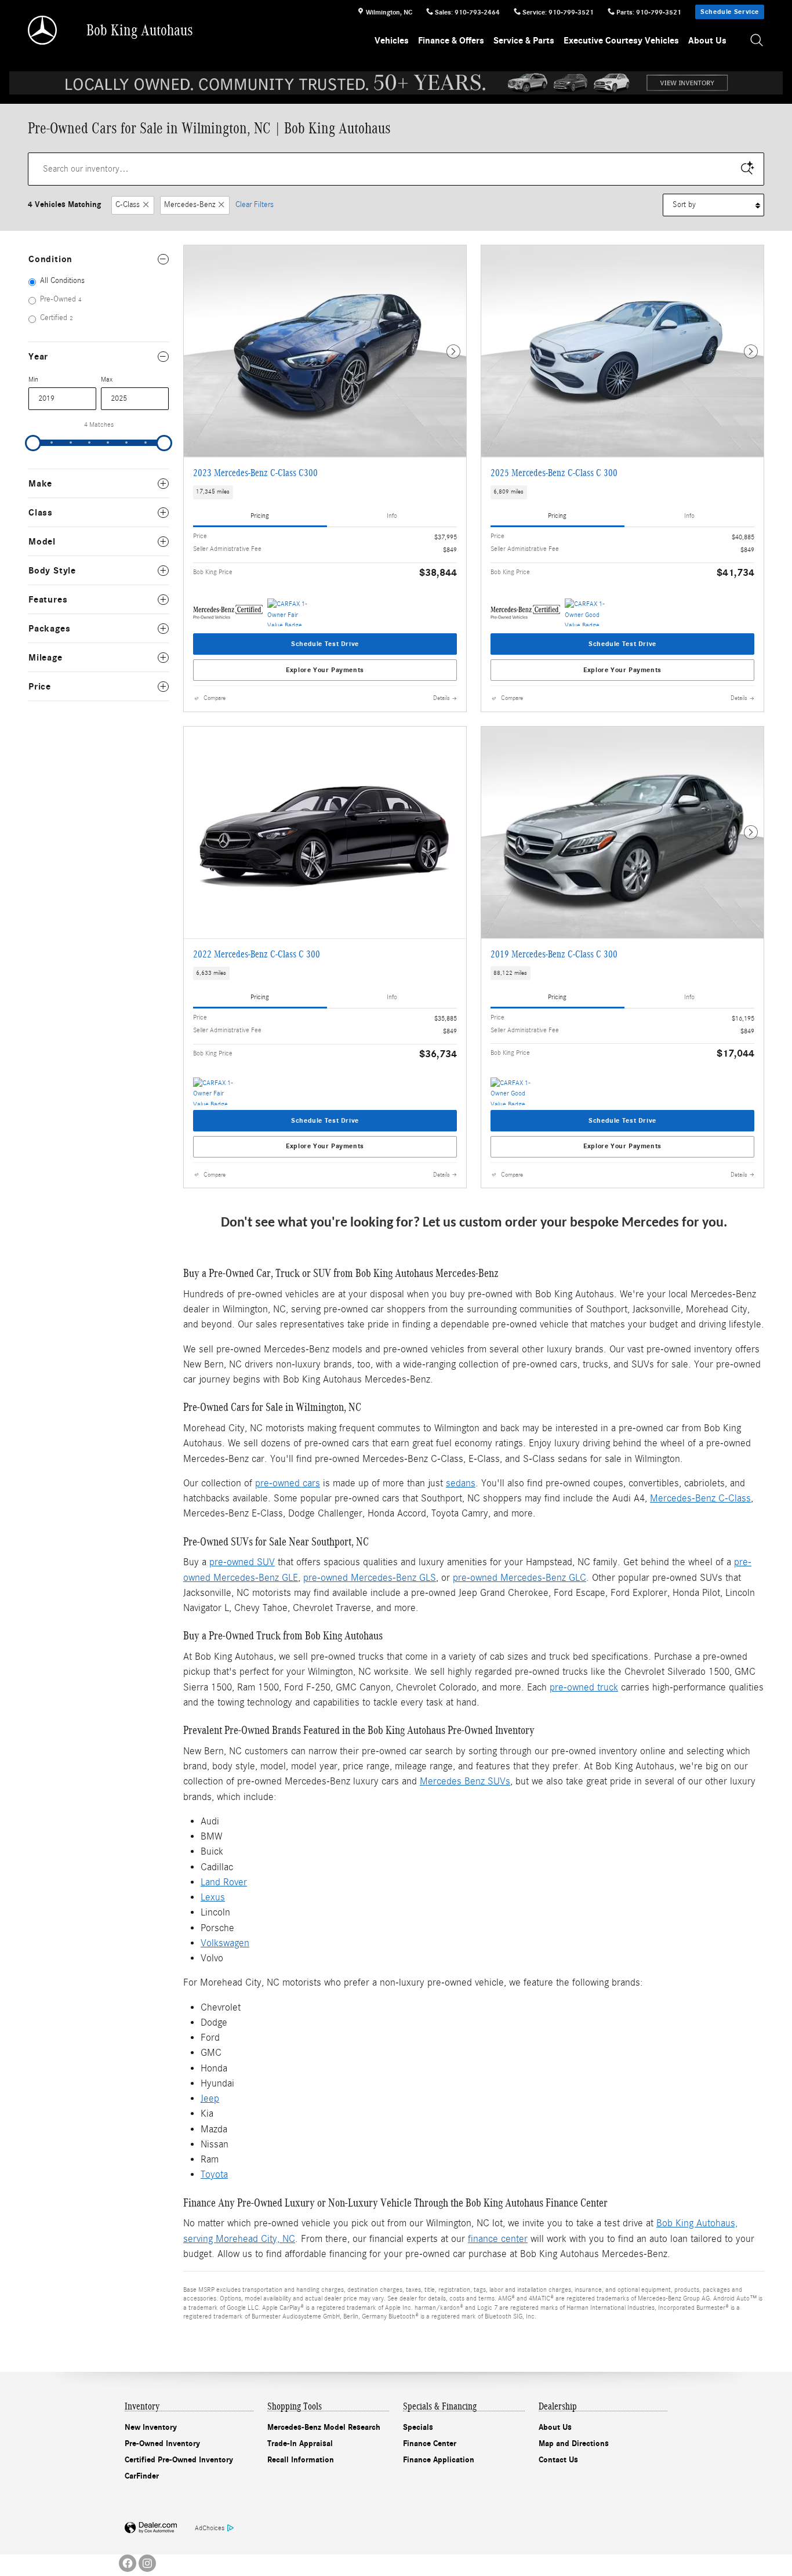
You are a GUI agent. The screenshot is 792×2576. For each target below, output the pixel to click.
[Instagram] (147, 2563)
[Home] (43, 30)
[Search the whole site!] (757, 41)
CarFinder (142, 2476)
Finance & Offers (451, 41)
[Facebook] (128, 2563)
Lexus (213, 1897)
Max (107, 379)
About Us (707, 41)
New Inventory (151, 2427)
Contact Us (558, 2460)
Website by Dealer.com (151, 2528)
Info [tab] (392, 516)
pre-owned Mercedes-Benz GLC (519, 1578)
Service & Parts (524, 41)
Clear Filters (255, 205)
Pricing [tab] (260, 516)
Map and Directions (574, 2443)
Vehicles (392, 41)
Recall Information (301, 2460)
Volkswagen (225, 1943)
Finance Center (430, 2443)
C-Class (128, 205)
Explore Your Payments (325, 670)
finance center (498, 2239)
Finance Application (439, 2460)
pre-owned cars (288, 1483)
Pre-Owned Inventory (162, 2443)
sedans (461, 1483)
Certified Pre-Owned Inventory (179, 2460)
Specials (418, 2427)
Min (33, 379)
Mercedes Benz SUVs (465, 1781)
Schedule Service (730, 12)
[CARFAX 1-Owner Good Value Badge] (586, 612)
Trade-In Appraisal (300, 2443)
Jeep (210, 2098)
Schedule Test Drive (325, 644)
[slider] (33, 443)
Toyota (214, 2174)
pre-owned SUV (242, 1562)
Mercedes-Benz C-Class (700, 1498)
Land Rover (224, 1882)
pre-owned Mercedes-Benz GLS (370, 1578)
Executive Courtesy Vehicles (621, 41)
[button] (325, 492)
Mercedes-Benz (190, 205)
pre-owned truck (584, 1687)
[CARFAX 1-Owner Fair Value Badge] (289, 612)
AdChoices (210, 2528)
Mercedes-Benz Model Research (324, 2427)
